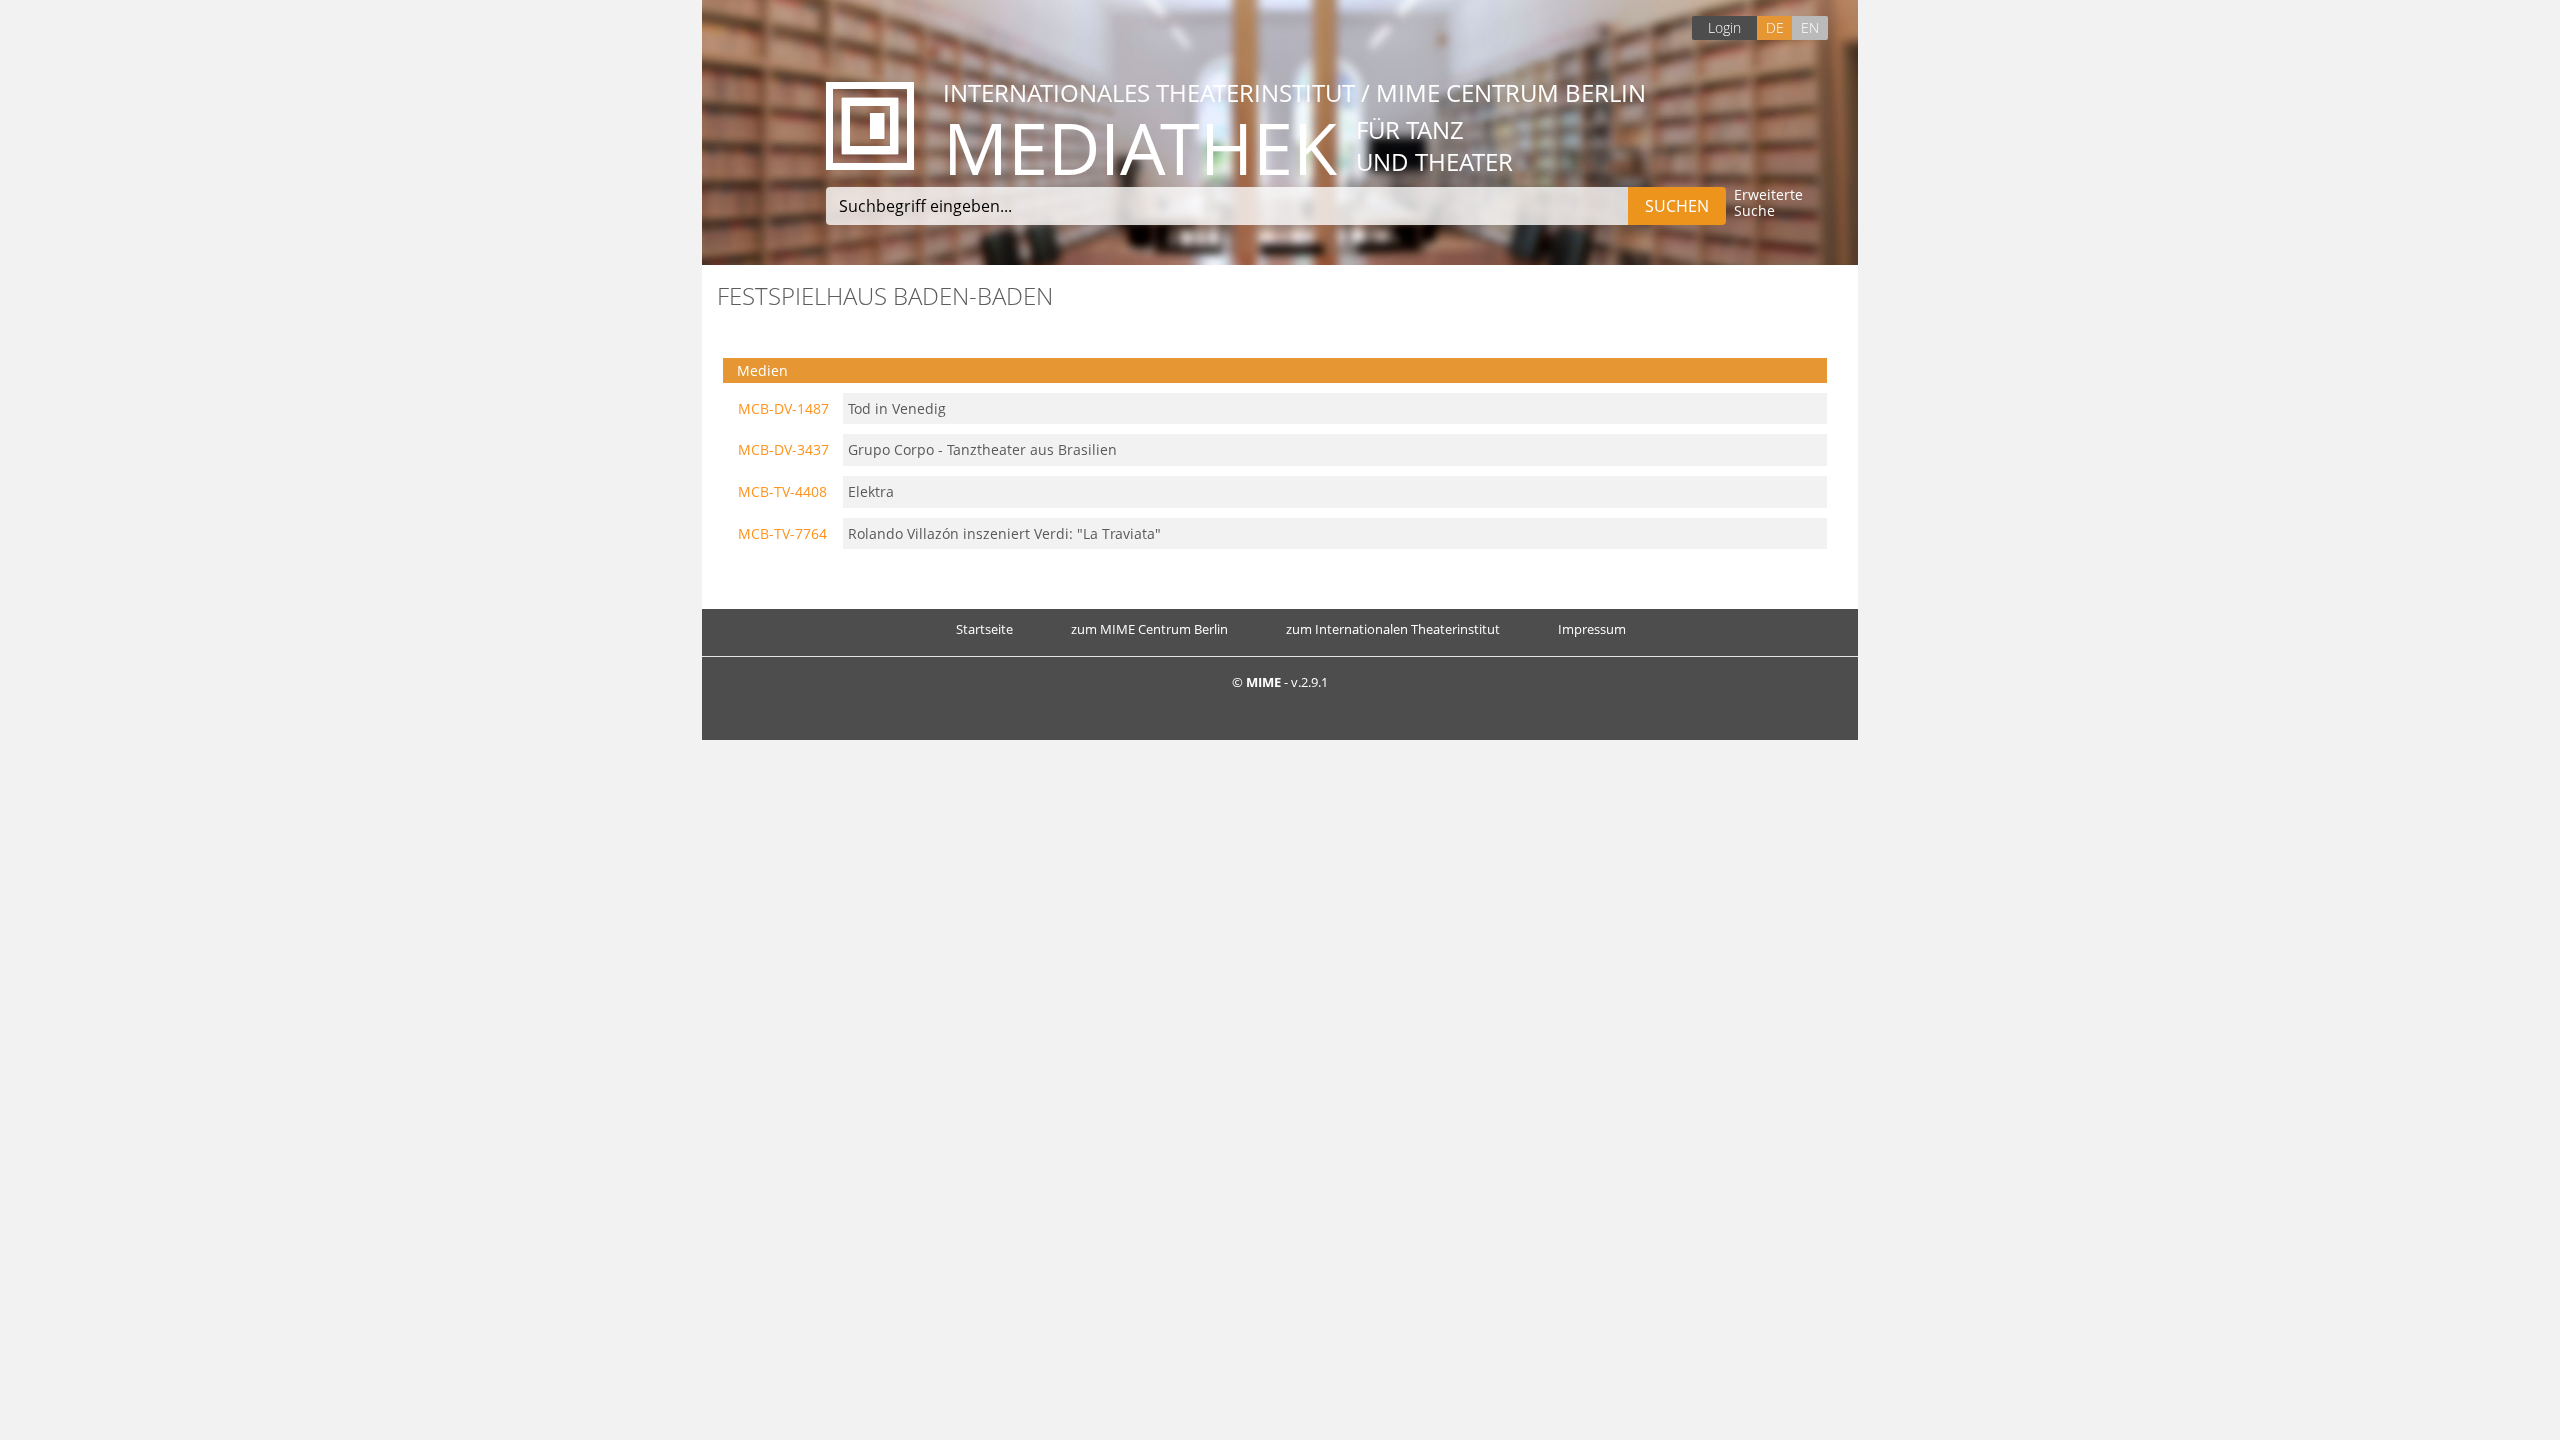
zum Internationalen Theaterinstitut (1393, 629)
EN (1810, 27)
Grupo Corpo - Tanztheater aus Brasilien (982, 449)
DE (1775, 27)
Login (1724, 27)
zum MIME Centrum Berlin (1149, 629)
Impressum (1592, 629)
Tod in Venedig (897, 408)
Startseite (984, 629)
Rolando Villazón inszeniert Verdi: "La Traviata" (1004, 533)
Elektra (871, 491)
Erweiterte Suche (1768, 203)
